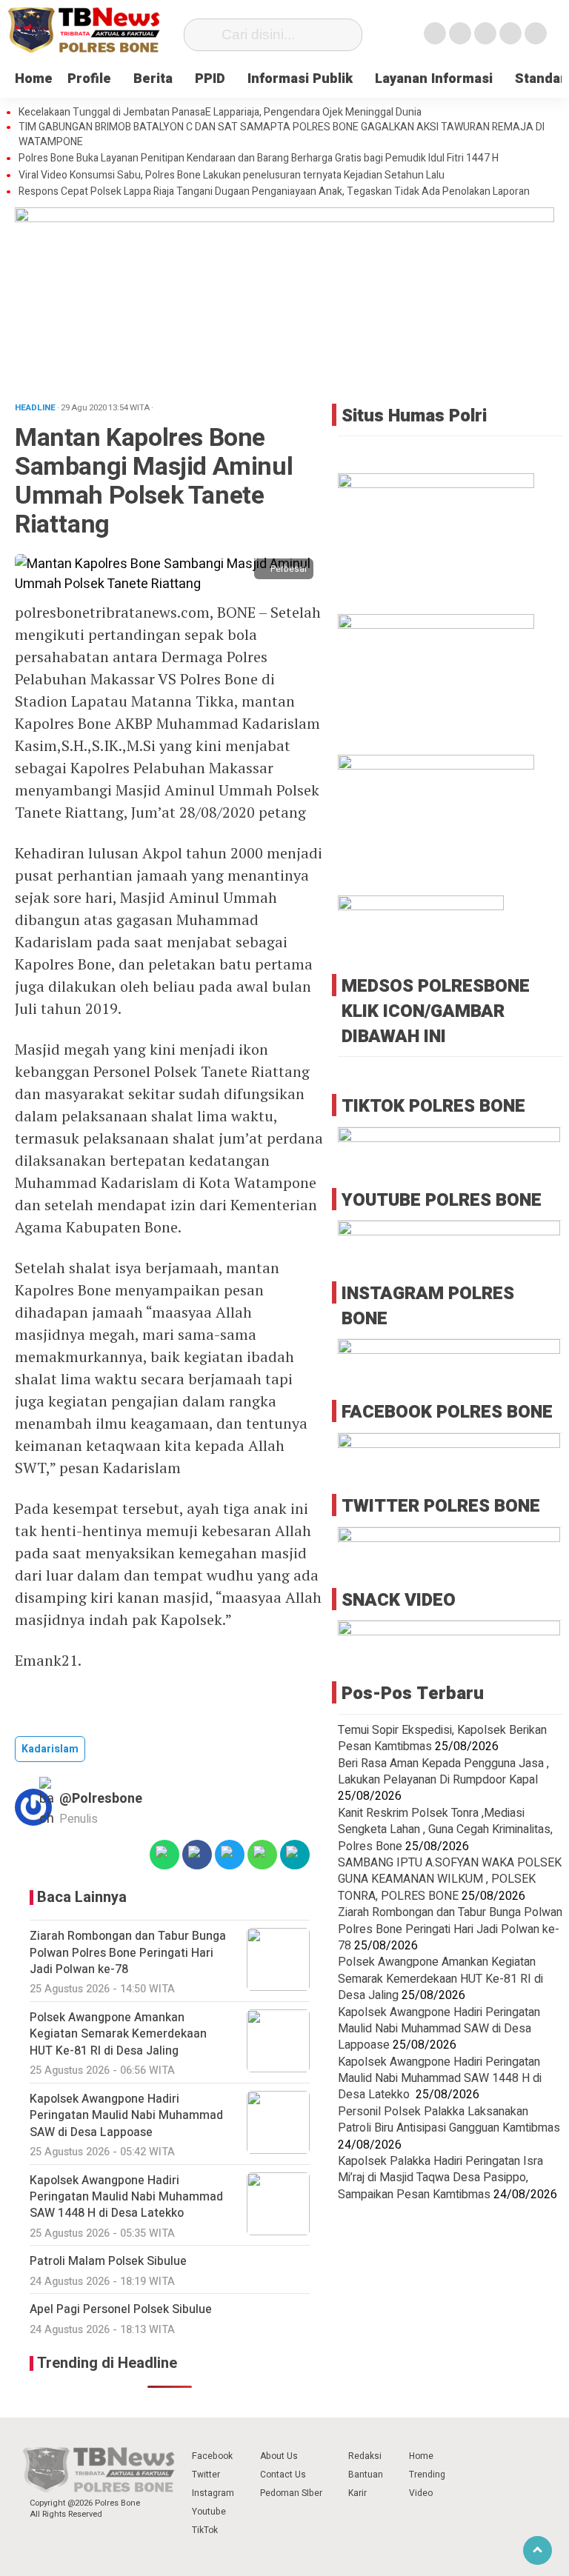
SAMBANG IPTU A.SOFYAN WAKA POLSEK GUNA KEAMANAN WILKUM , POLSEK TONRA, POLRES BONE (450, 1879)
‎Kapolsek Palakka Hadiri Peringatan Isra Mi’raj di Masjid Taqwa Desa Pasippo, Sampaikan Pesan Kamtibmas (440, 2178)
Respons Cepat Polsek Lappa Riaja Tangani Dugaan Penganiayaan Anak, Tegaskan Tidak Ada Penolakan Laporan (274, 192)
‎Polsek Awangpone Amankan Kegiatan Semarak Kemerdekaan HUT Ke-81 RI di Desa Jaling (440, 1979)
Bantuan (366, 2475)
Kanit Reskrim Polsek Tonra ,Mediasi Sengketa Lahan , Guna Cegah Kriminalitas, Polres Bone (445, 1830)
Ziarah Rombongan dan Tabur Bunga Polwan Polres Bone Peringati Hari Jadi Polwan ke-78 (450, 1929)
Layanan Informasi (434, 79)
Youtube (209, 2512)
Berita (153, 79)
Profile (89, 79)
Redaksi (365, 2456)
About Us (279, 2456)
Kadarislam (50, 1749)
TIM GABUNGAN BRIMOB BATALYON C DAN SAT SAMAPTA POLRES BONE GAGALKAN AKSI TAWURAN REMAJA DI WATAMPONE (282, 134)
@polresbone (101, 1799)
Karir (357, 2493)
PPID (210, 79)
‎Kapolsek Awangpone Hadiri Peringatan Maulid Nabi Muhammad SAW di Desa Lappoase (439, 2029)
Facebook (212, 2456)
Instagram (213, 2493)
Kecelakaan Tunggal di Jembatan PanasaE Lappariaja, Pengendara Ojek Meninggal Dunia (220, 113)
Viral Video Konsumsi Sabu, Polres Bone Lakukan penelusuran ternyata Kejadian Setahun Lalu (232, 176)
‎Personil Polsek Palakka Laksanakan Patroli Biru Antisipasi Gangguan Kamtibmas (449, 2120)
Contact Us (283, 2475)
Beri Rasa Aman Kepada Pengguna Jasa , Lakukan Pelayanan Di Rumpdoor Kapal (443, 1772)
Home (34, 79)
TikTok (205, 2530)
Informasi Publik (300, 79)
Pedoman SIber (291, 2493)
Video (421, 2493)
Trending (427, 2475)
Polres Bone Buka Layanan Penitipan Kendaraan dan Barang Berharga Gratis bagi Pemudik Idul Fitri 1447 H (259, 159)
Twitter (206, 2475)
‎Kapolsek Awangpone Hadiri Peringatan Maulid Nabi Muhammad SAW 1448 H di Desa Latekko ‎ (440, 2079)
